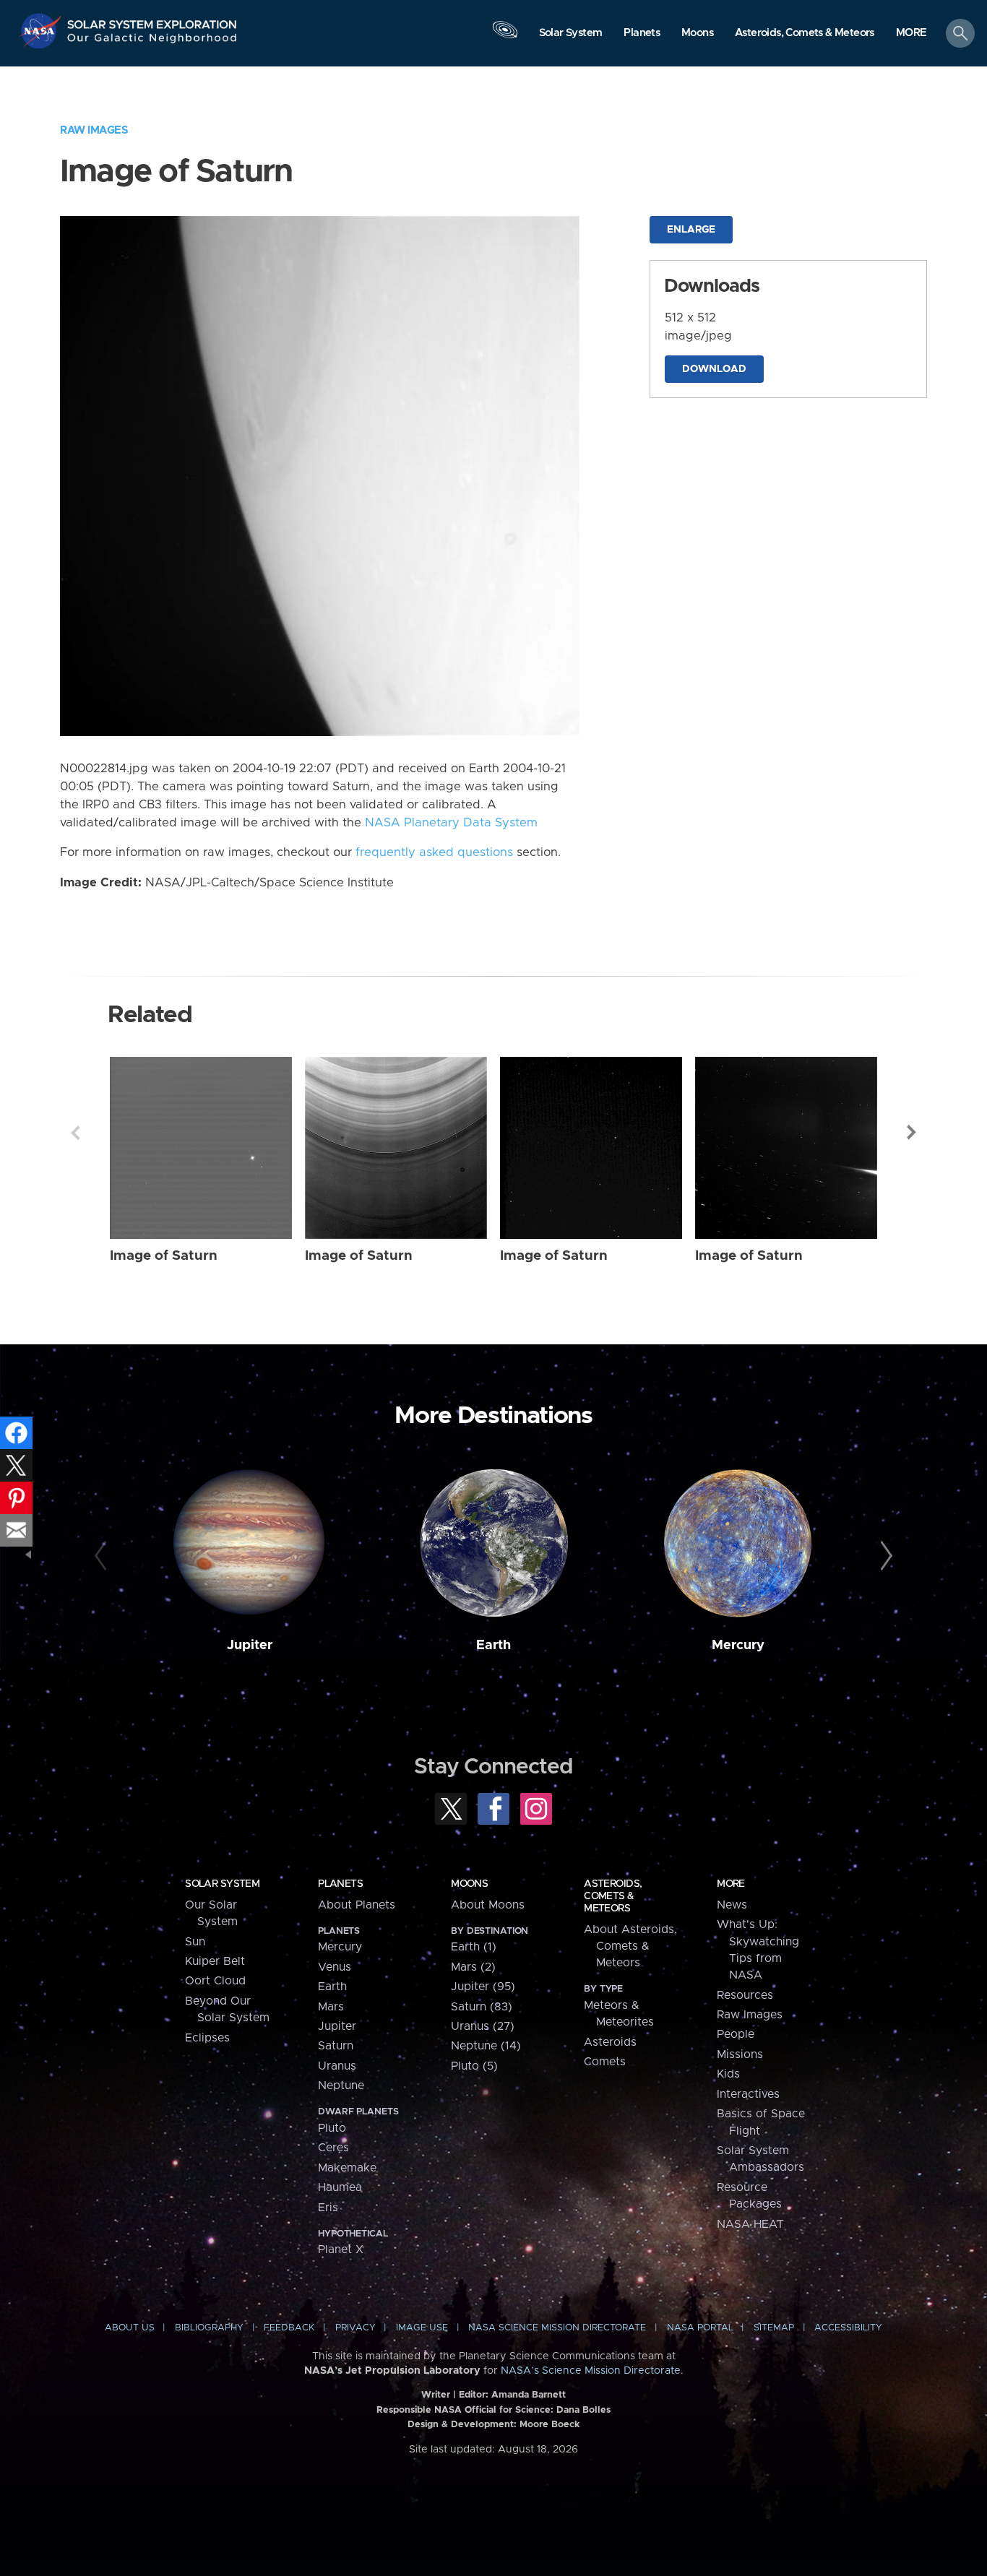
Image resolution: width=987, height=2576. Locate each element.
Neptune (341, 2086)
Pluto (332, 2128)
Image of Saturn (164, 1256)
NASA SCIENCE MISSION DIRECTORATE (557, 2328)
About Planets (357, 1905)
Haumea (340, 2187)
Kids (728, 2074)
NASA (42, 31)
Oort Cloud (215, 1981)
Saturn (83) (482, 2007)
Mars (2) (473, 1967)
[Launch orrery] (505, 37)
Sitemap (774, 2328)
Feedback (289, 2328)
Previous (75, 1133)
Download (714, 369)
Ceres (333, 2148)
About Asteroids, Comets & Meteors (630, 1946)
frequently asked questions (434, 852)
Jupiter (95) (483, 1987)
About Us (130, 2328)
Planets (340, 1884)
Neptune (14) (486, 2046)
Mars (331, 2007)
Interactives (748, 2094)
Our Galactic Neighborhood (152, 42)
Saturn (336, 2046)
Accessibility (848, 2328)
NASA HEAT (750, 2224)
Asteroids (610, 2042)
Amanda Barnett (529, 2395)
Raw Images (94, 130)
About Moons (488, 1905)
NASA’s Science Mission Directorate (591, 2371)
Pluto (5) (474, 2066)
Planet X (341, 2249)
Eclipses (207, 2038)
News (732, 1905)
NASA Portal (700, 2328)
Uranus (337, 2066)
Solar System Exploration (152, 21)
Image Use (422, 2328)
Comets (605, 2062)
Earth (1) (474, 1947)
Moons (469, 1884)
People (736, 2034)
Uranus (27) (483, 2026)
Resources (745, 1995)
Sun (195, 1942)
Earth (493, 1645)
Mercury (738, 1645)
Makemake (347, 2168)
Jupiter (250, 1645)
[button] (911, 34)
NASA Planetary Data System (451, 823)
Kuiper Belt (215, 1961)
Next (912, 1133)
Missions (740, 2054)
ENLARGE (691, 230)
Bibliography (209, 2328)
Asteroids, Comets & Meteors (613, 1896)
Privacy (355, 2328)
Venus (335, 1967)
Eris (328, 2208)
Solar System (222, 1884)
